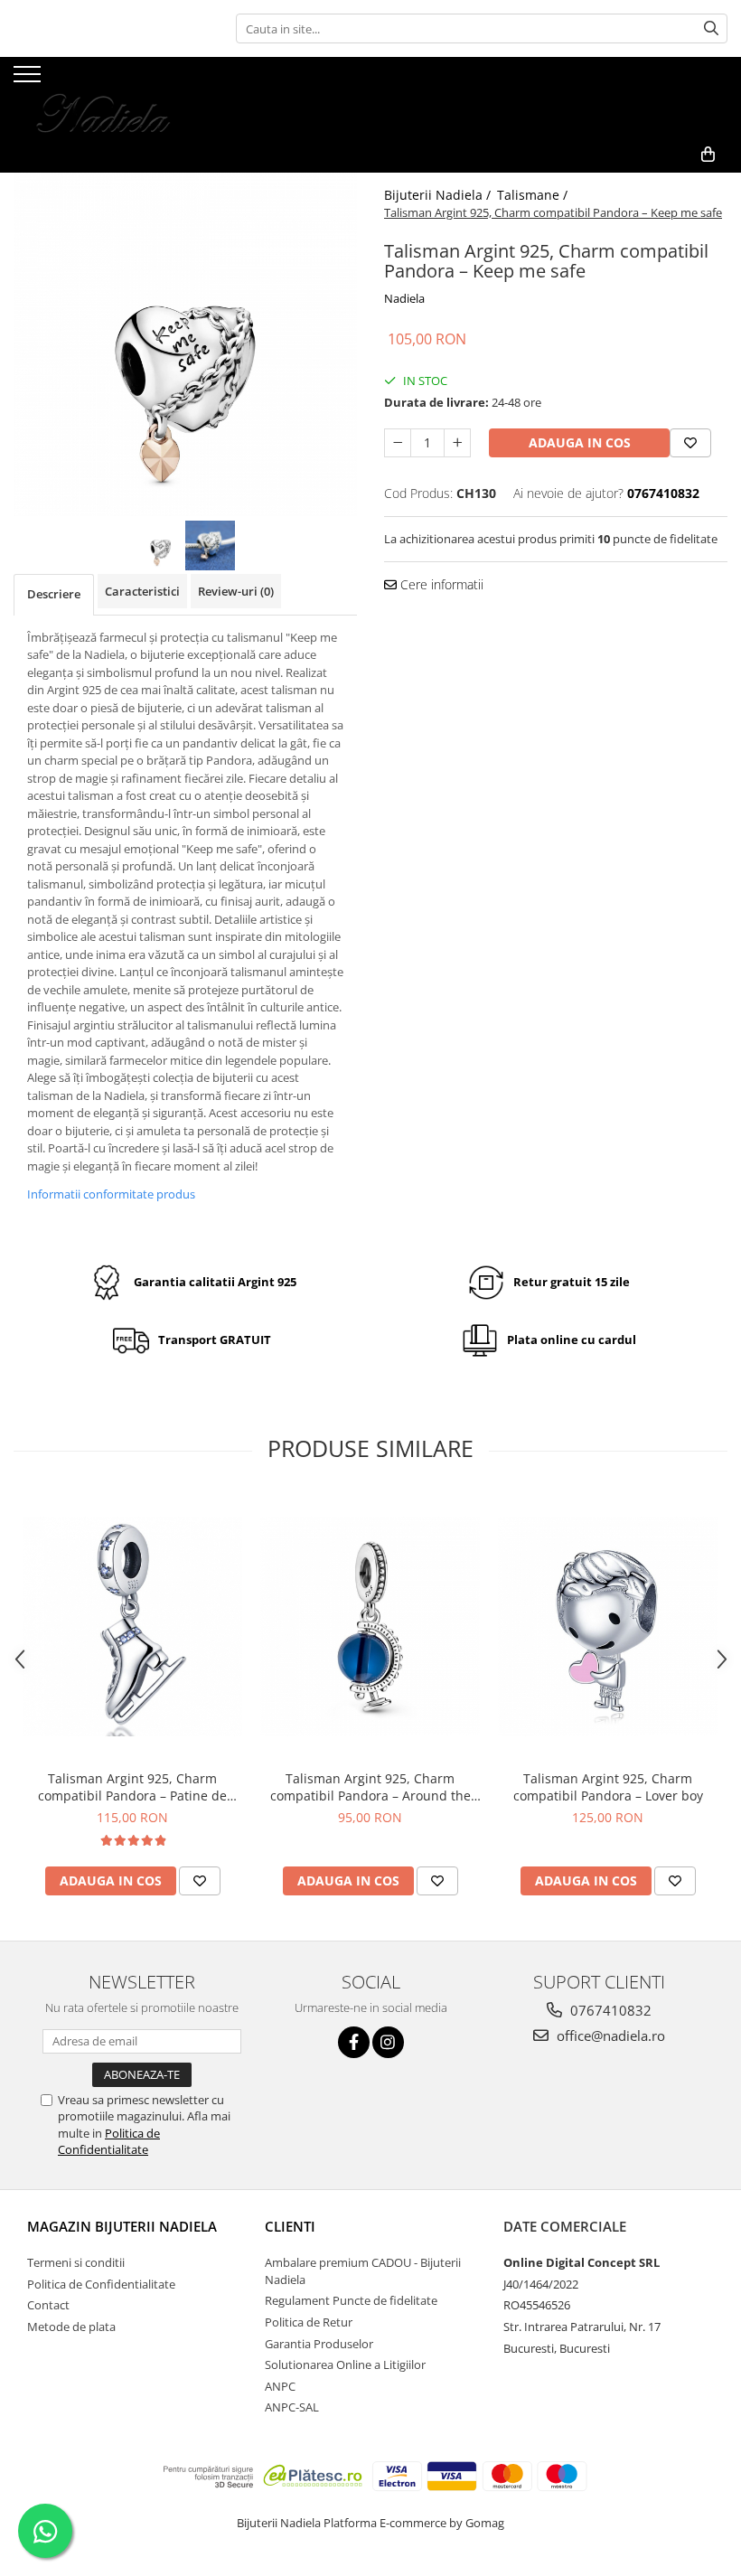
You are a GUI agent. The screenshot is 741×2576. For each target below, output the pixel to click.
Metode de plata (71, 2327)
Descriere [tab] (54, 594)
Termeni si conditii (76, 2262)
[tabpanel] (185, 344)
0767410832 (609, 2010)
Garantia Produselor (319, 2344)
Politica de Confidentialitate (109, 2141)
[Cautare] (711, 28)
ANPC (280, 2386)
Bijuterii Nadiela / (439, 195)
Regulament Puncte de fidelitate (351, 2300)
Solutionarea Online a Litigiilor (345, 2364)
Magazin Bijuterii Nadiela (122, 2226)
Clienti (290, 2226)
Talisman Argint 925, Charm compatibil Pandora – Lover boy (608, 1787)
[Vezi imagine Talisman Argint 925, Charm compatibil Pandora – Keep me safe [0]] (160, 545)
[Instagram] (388, 2042)
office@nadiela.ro (609, 2035)
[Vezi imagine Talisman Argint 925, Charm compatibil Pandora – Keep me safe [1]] (210, 545)
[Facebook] (354, 2042)
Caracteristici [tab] (142, 591)
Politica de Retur (309, 2322)
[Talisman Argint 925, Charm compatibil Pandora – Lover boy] (608, 1626)
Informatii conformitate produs (111, 1194)
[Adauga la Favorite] (200, 1881)
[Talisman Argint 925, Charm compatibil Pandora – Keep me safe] (185, 344)
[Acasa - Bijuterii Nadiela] (104, 97)
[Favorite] (690, 443)
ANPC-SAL (292, 2407)
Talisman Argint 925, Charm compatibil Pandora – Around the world (370, 1787)
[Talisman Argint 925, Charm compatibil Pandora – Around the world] (370, 1626)
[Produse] (29, 80)
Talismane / (534, 195)
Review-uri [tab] (236, 591)
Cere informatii (440, 584)
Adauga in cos (580, 442)
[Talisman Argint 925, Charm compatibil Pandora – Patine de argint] (132, 1626)
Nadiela (404, 298)
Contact (48, 2305)
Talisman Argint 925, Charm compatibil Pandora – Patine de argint (132, 1787)
